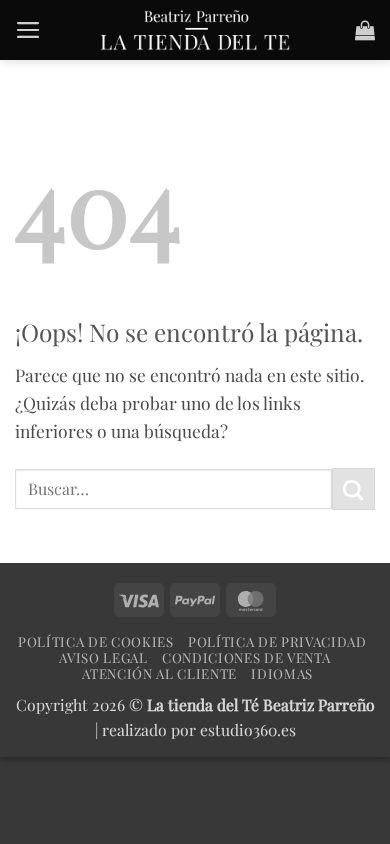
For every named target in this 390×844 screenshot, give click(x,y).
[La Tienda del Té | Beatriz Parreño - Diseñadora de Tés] (195, 30)
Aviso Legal (103, 657)
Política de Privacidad (277, 641)
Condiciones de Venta (246, 657)
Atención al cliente (159, 673)
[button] (28, 30)
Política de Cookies (96, 641)
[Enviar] (353, 489)
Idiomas (282, 673)
